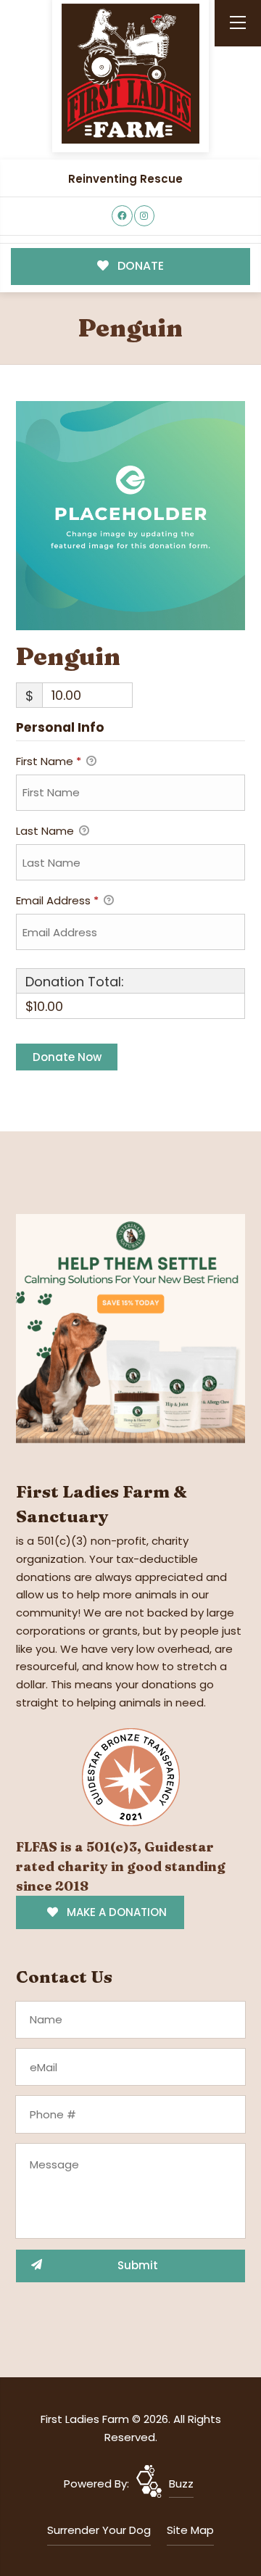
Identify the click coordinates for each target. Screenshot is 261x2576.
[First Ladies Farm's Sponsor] (130, 1328)
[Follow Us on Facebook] (122, 216)
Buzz (181, 2484)
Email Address (57, 900)
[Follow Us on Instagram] (145, 216)
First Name (49, 761)
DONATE (139, 266)
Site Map (190, 2530)
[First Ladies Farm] (130, 74)
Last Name (46, 831)
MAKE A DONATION (115, 1912)
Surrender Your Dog (99, 2530)
